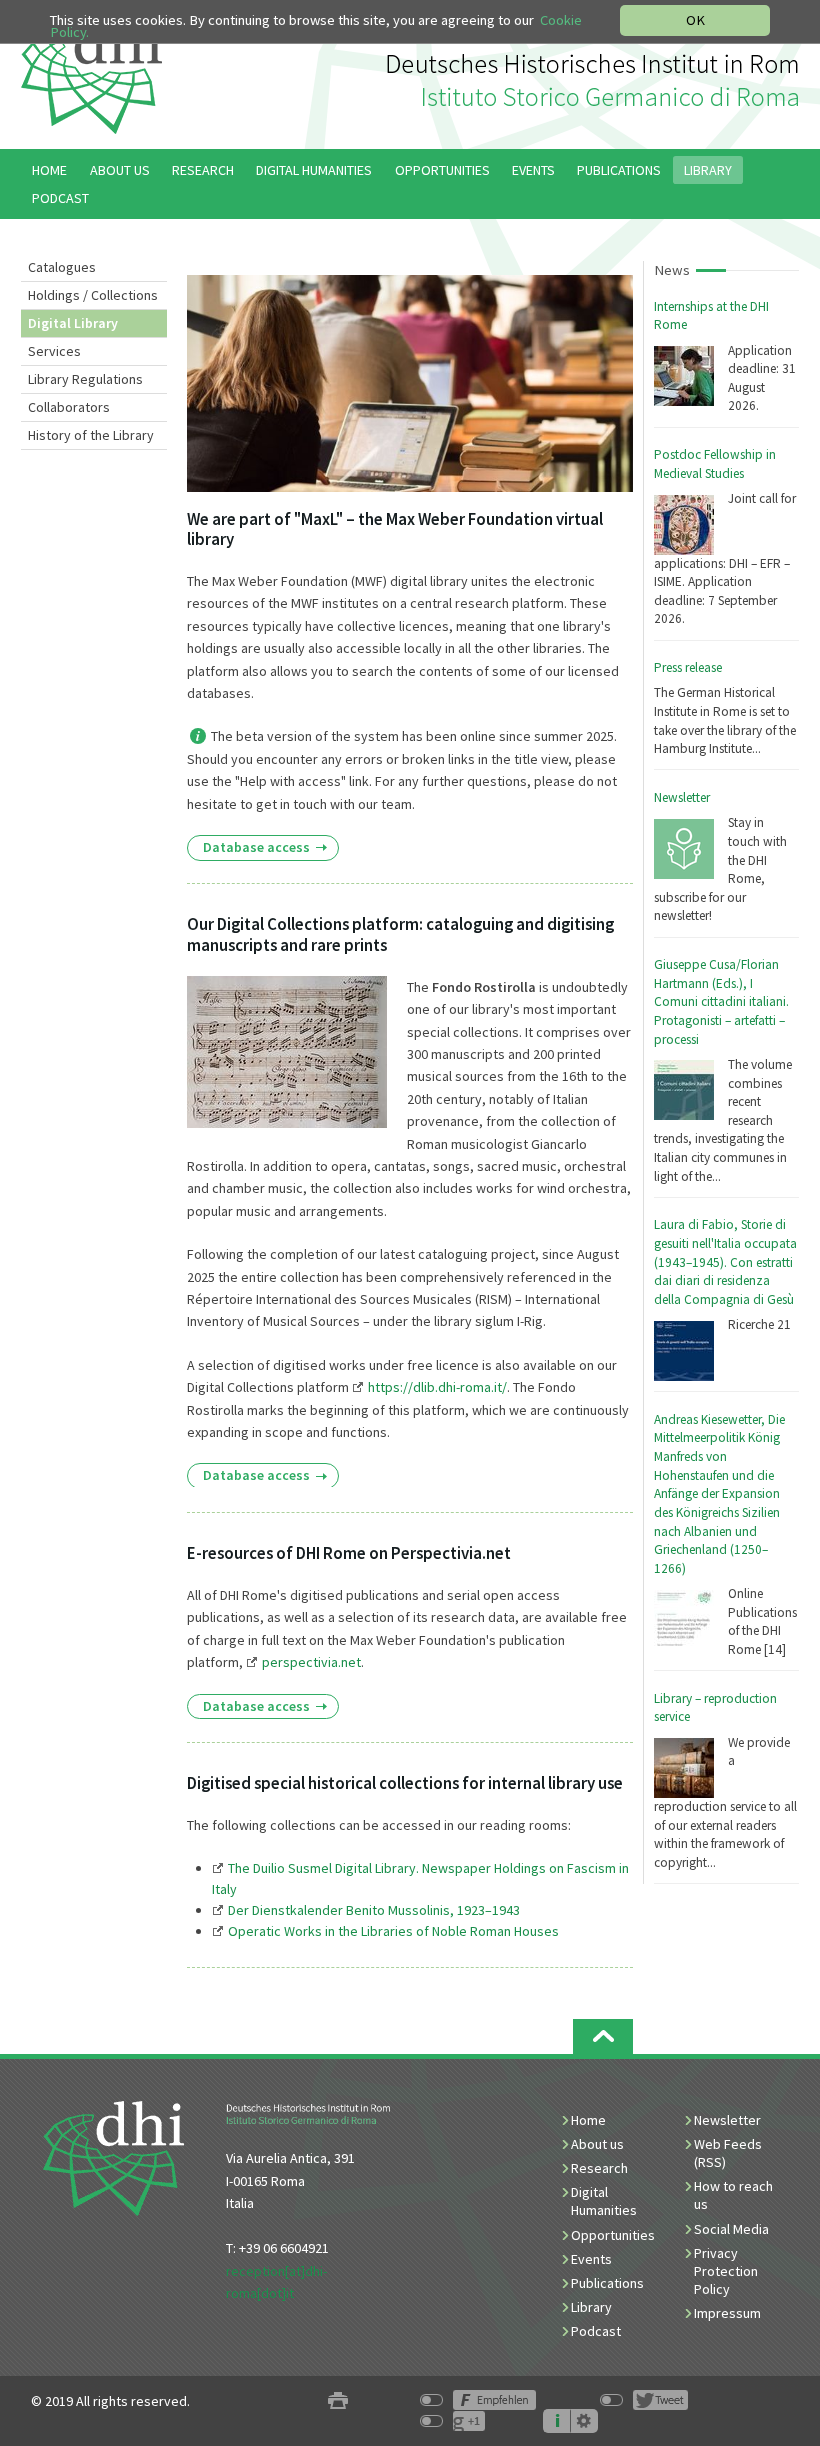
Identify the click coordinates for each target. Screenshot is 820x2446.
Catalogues (62, 267)
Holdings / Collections (93, 295)
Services (54, 351)
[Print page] (338, 2401)
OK (695, 20)
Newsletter (682, 797)
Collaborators (69, 407)
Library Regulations (85, 379)
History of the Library (91, 435)
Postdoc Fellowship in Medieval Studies (715, 464)
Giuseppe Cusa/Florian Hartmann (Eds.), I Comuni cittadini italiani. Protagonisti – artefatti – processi (721, 1002)
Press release (688, 667)
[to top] (603, 2036)
